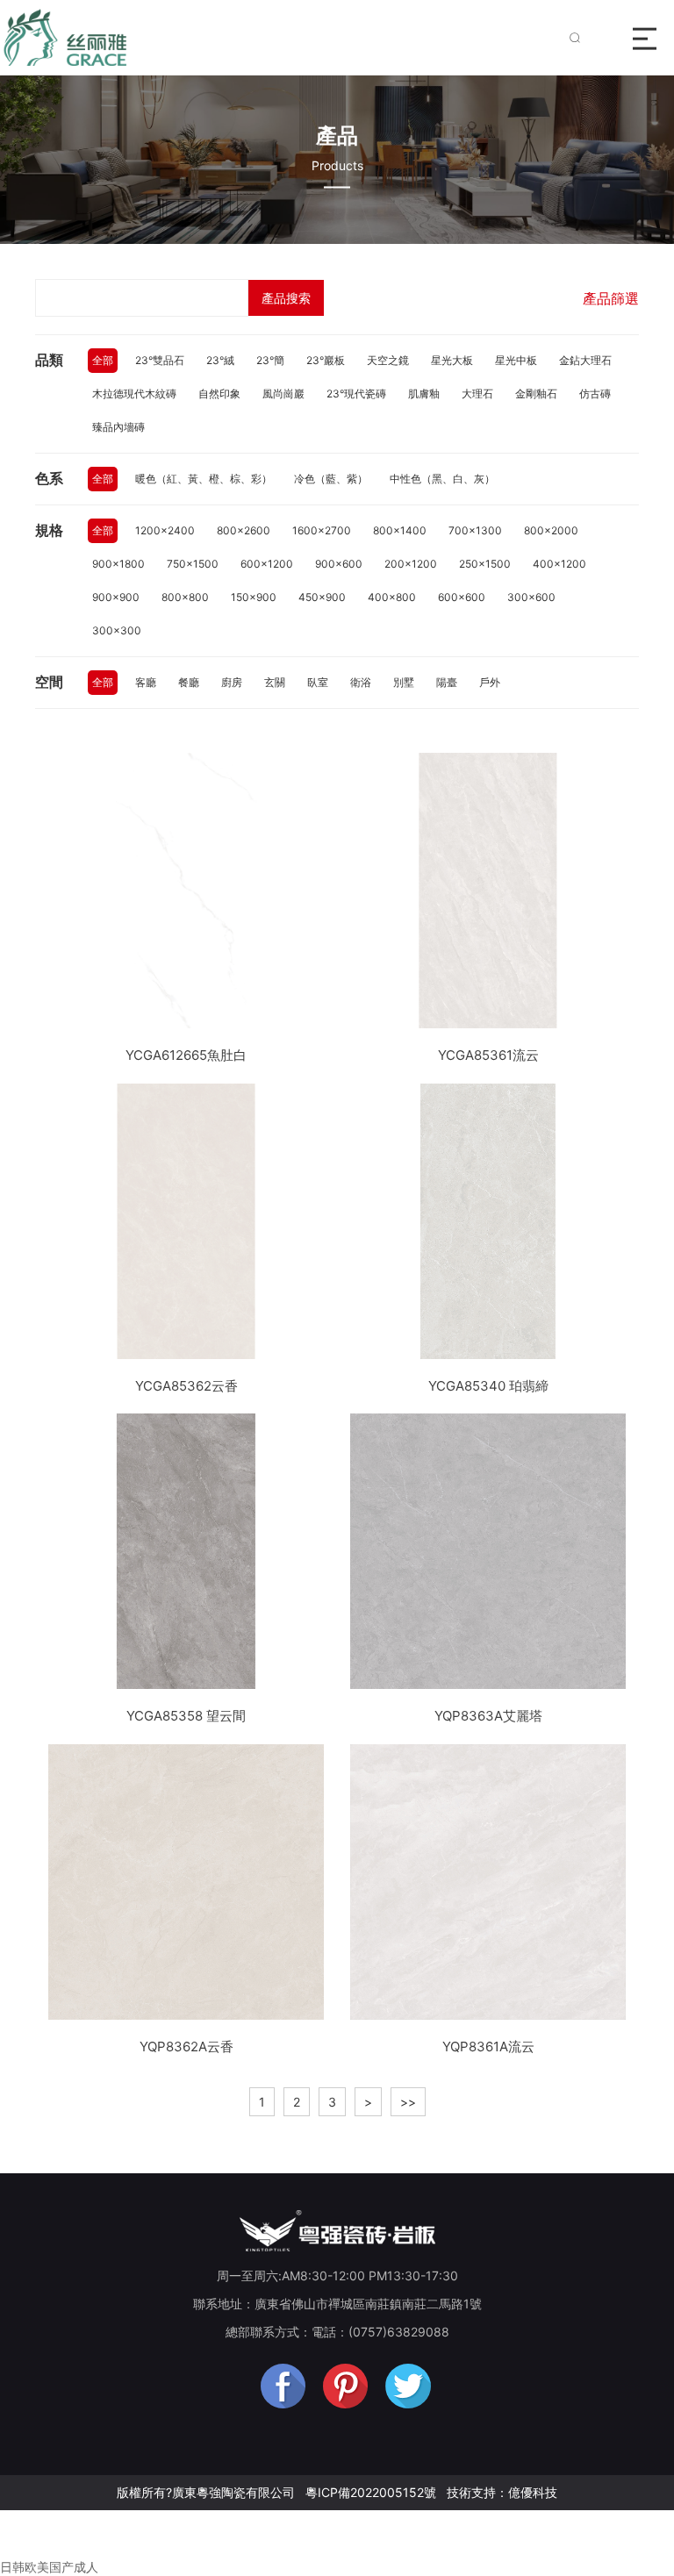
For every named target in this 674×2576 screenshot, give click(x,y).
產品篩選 (611, 298)
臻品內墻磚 (118, 427)
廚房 (232, 682)
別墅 (404, 682)
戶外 (490, 682)
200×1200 (411, 564)
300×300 (117, 630)
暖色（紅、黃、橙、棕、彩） (204, 479)
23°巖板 (326, 360)
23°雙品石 (160, 360)
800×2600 (244, 530)
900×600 (339, 564)
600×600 (462, 597)
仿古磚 (595, 394)
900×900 (116, 597)
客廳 (146, 682)
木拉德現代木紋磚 (134, 394)
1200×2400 (165, 530)
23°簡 (270, 360)
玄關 (275, 682)
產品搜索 (286, 298)
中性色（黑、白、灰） (442, 479)
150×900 (254, 597)
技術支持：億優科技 (502, 2492)
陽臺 (447, 682)
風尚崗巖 (283, 394)
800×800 (185, 597)
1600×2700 (322, 530)
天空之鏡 (388, 360)
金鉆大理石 (585, 360)
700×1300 (475, 530)
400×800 (392, 597)
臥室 (318, 682)
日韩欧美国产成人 (49, 2567)
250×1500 (485, 564)
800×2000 (551, 530)
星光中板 (516, 360)
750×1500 (193, 564)
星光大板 (452, 360)
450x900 (322, 597)
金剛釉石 (536, 394)
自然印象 (219, 394)
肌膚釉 (424, 394)
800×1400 (400, 530)
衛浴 (361, 682)
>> (408, 2102)
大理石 (477, 394)
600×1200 (267, 564)
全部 (103, 360)
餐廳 (189, 682)
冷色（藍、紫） (331, 479)
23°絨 (220, 360)
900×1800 (118, 564)
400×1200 (559, 564)
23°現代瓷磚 (356, 394)
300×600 (531, 597)
